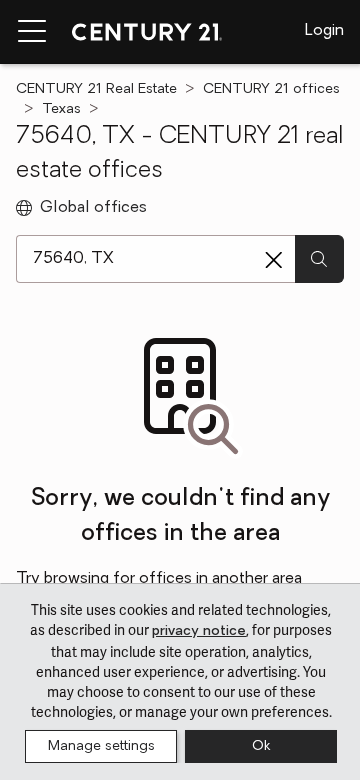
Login (324, 31)
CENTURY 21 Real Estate (96, 89)
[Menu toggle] (32, 32)
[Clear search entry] (274, 260)
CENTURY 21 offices (271, 89)
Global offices (93, 208)
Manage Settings (101, 746)
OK (261, 746)
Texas (61, 109)
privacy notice (199, 631)
